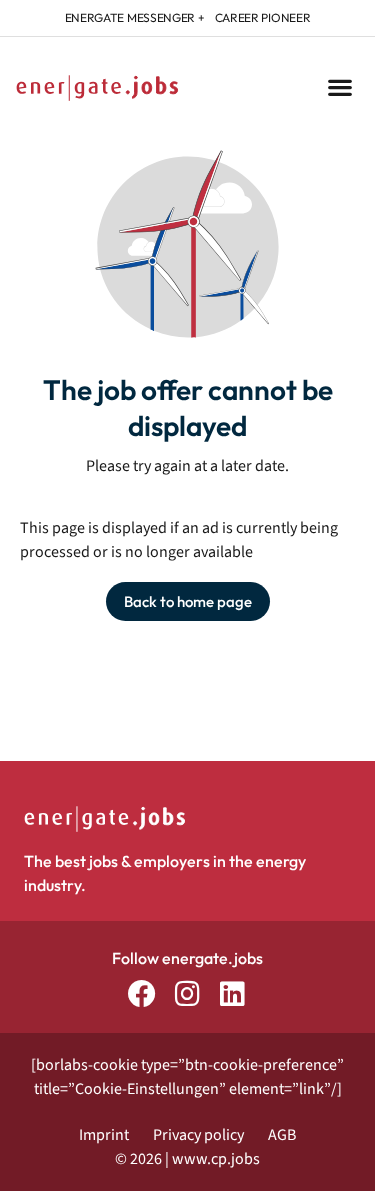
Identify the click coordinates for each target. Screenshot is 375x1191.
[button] (339, 87)
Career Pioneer (263, 17)
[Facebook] (142, 993)
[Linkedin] (232, 993)
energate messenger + (135, 17)
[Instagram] (187, 993)
